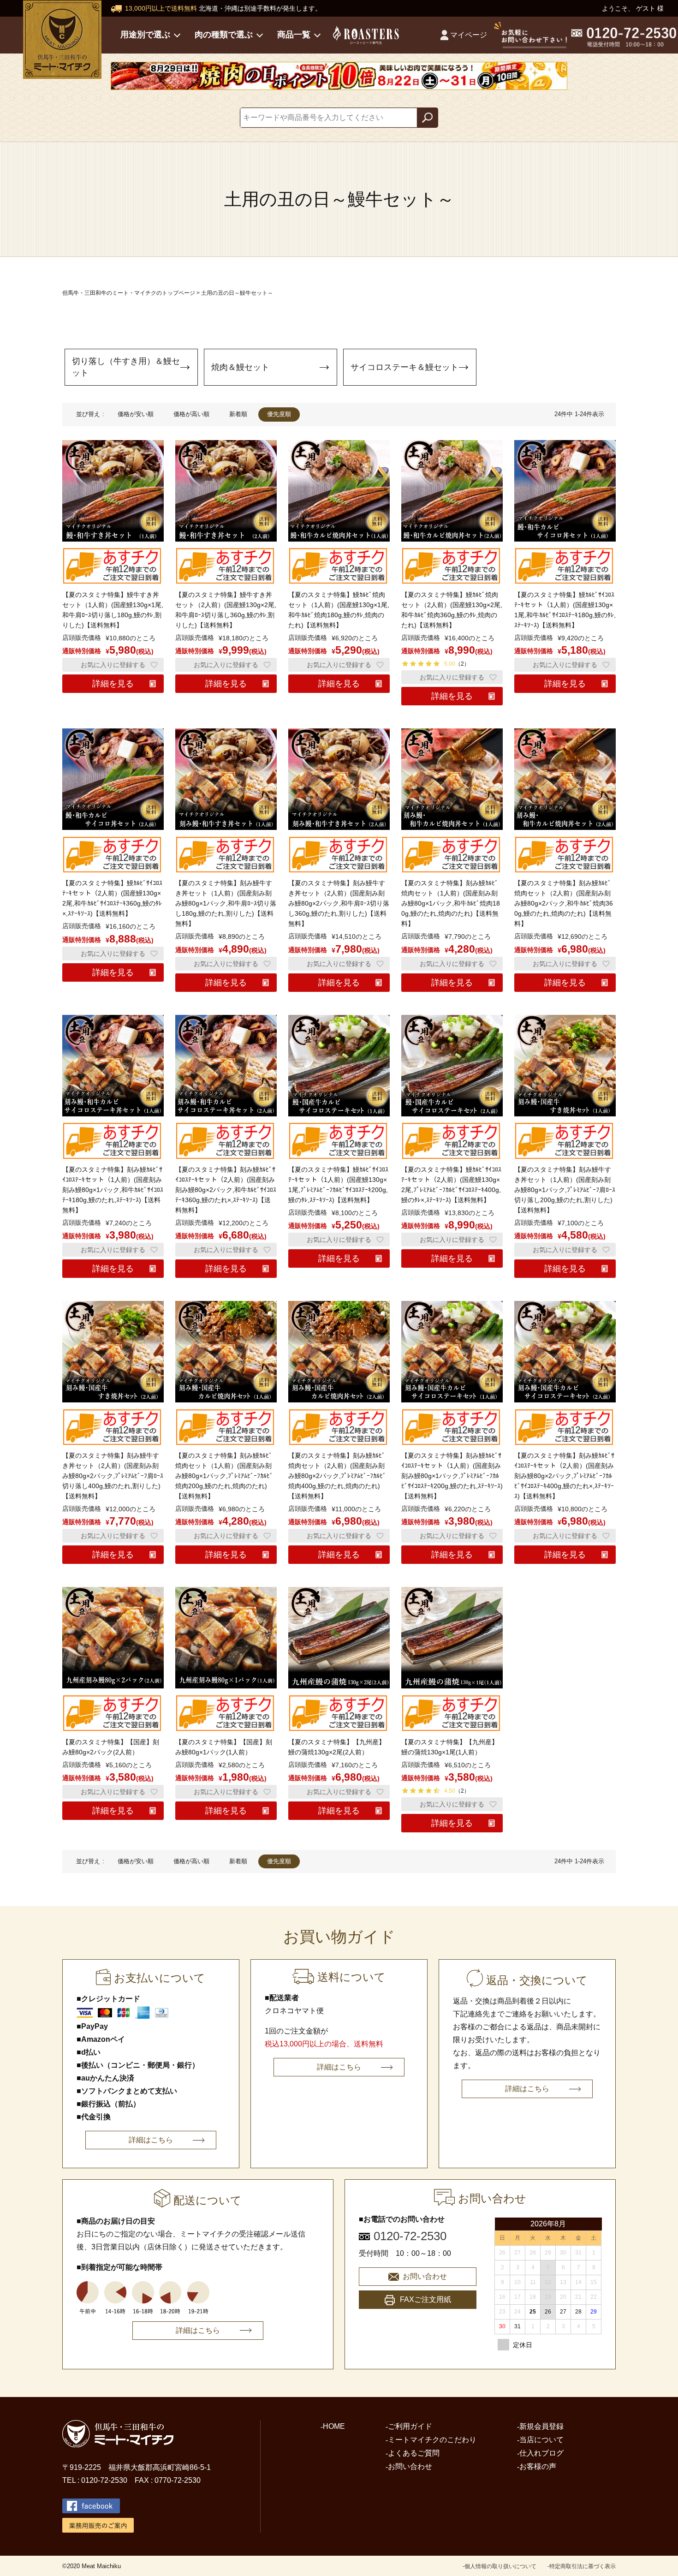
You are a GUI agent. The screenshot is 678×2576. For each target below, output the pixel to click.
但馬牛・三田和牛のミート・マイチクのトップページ (129, 293)
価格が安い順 (136, 414)
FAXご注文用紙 (425, 2299)
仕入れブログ (541, 2453)
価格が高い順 (191, 414)
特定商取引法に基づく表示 (583, 2566)
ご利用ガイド (410, 2426)
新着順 (238, 414)
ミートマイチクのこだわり (432, 2440)
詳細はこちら (151, 2140)
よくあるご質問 (414, 2453)
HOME (334, 2426)
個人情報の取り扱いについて (500, 2566)
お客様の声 (538, 2466)
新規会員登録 (541, 2426)
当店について (541, 2440)
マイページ (469, 35)
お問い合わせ (425, 2276)
